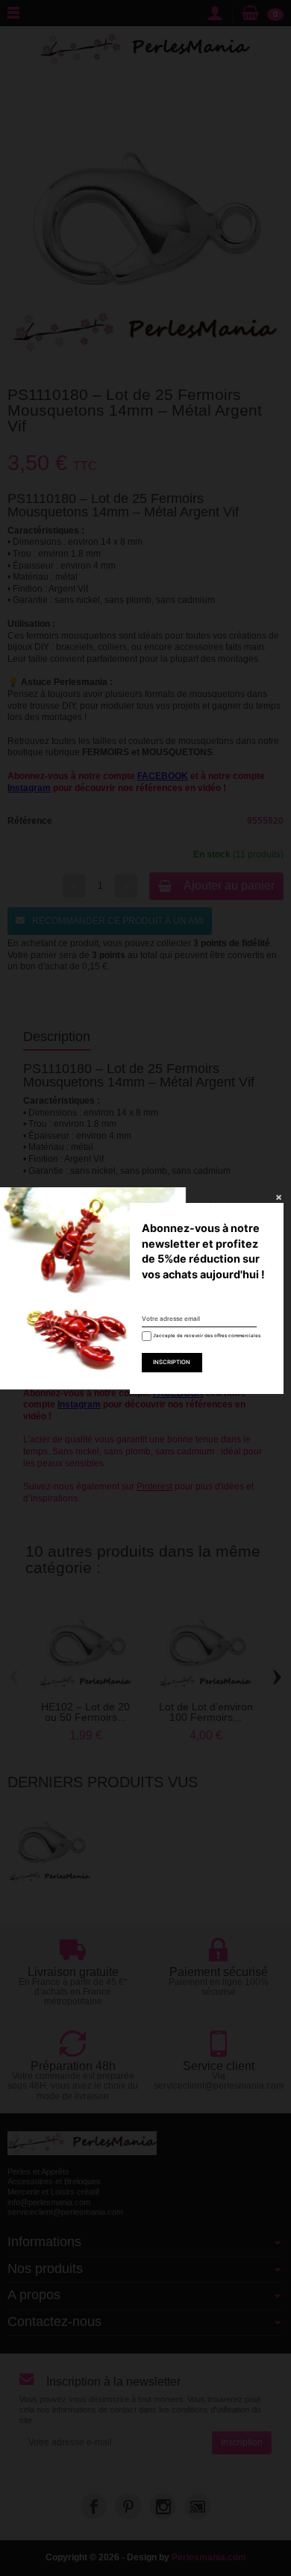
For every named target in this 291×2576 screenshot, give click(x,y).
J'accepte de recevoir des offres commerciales (201, 1335)
